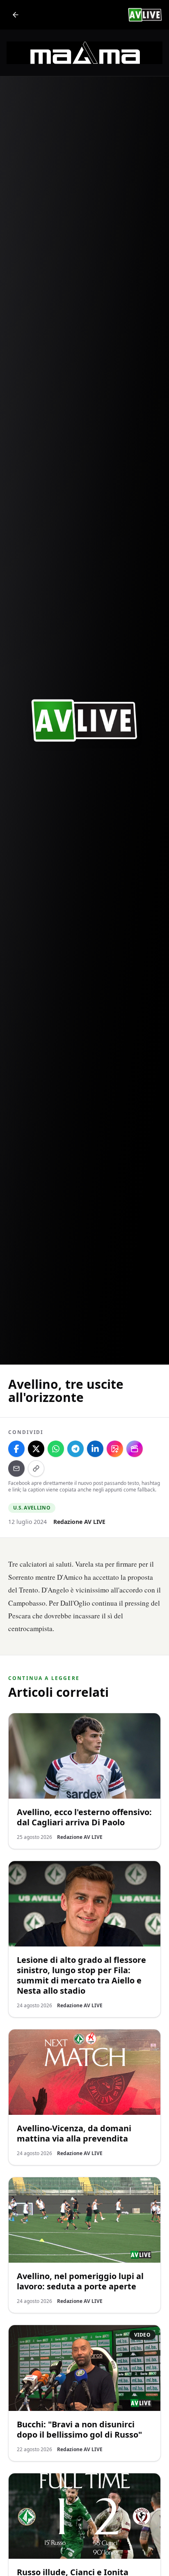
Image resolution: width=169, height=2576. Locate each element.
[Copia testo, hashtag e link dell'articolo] (36, 1468)
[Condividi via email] (16, 1468)
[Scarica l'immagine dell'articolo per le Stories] (115, 1449)
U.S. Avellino (32, 1508)
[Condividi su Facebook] (16, 1449)
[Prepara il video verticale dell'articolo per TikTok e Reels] (135, 1449)
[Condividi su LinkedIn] (95, 1449)
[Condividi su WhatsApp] (56, 1449)
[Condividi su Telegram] (75, 1449)
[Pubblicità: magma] (84, 53)
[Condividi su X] (36, 1449)
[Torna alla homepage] (16, 15)
